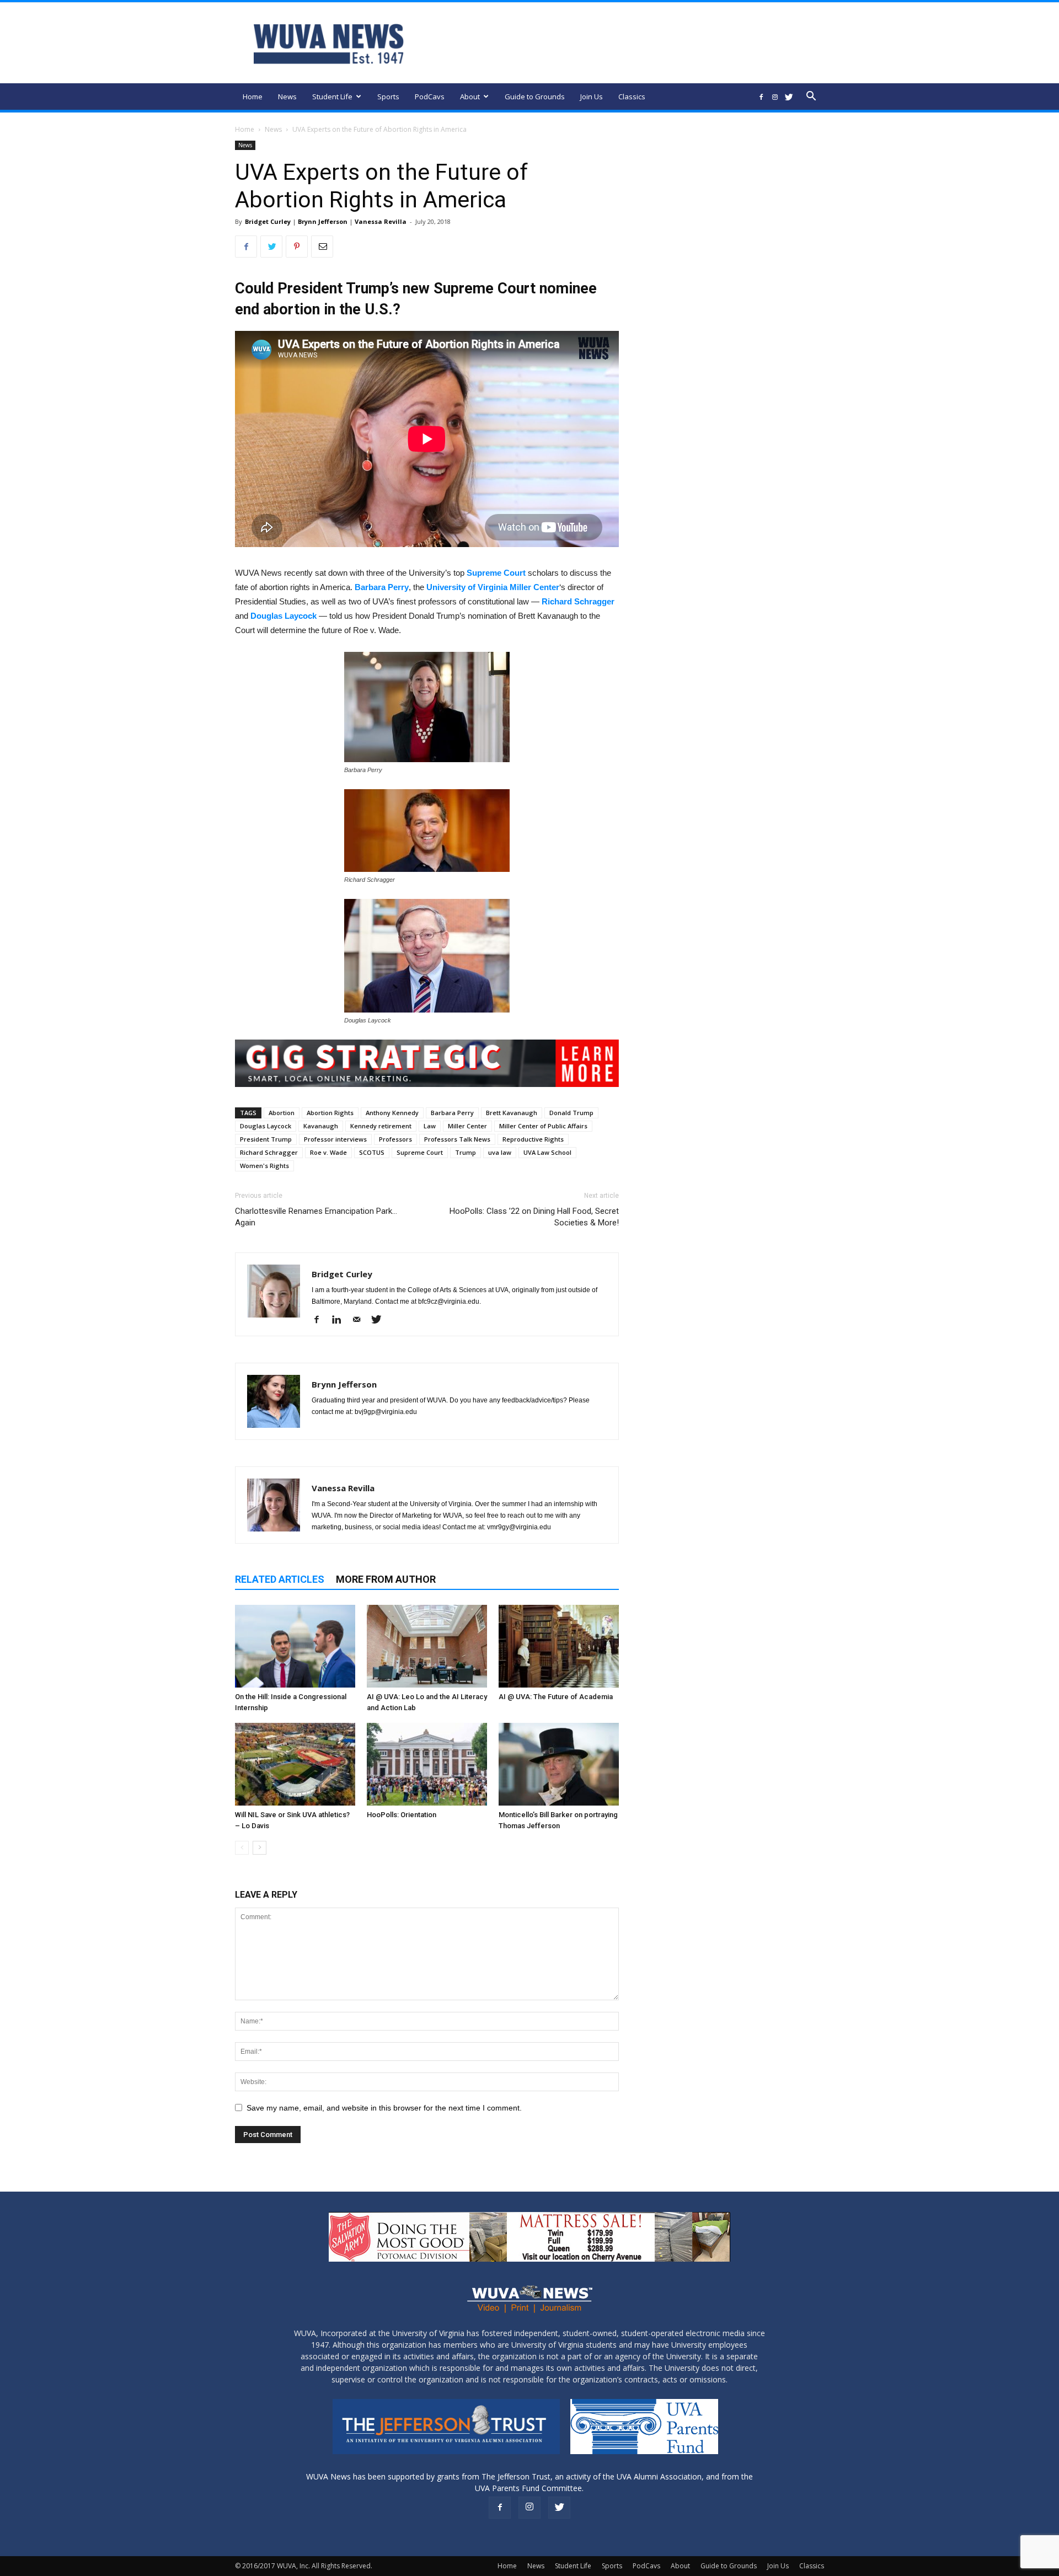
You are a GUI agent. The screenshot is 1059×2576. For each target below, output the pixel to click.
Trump (466, 1152)
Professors (395, 1139)
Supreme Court (496, 573)
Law (430, 1126)
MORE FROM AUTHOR (386, 1579)
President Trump (266, 1139)
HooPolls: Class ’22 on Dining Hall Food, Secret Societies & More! (534, 1217)
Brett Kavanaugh (512, 1113)
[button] (811, 97)
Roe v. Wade (328, 1152)
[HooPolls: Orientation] (427, 1764)
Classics (632, 97)
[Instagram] (775, 97)
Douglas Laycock (284, 616)
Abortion (282, 1113)
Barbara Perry (382, 587)
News (287, 97)
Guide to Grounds (535, 97)
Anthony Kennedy (392, 1113)
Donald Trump (571, 1113)
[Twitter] (789, 97)
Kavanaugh (321, 1126)
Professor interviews (335, 1139)
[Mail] (360, 1320)
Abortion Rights (330, 1113)
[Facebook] (761, 97)
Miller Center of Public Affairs (543, 1126)
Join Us (592, 97)
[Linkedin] (341, 1320)
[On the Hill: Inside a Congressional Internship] (295, 1646)
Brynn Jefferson (323, 221)
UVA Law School (547, 1152)
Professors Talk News (457, 1139)
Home (253, 97)
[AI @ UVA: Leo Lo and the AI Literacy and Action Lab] (427, 1646)
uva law (500, 1152)
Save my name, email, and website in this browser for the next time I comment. (384, 2108)
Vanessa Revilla (381, 221)
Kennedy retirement (381, 1126)
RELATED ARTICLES (280, 1579)
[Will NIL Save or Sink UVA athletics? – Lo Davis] (295, 1764)
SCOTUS (372, 1152)
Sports (388, 97)
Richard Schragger (578, 601)
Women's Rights (264, 1166)
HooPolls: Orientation (402, 1815)
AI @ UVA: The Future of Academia (556, 1697)
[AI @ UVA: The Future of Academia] (559, 1646)
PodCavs (430, 97)
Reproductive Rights (533, 1139)
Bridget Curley (268, 221)
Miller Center (467, 1126)
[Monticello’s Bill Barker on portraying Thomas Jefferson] (559, 1764)
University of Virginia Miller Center (493, 587)
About (470, 97)
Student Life (332, 97)
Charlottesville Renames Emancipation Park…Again (316, 1217)
